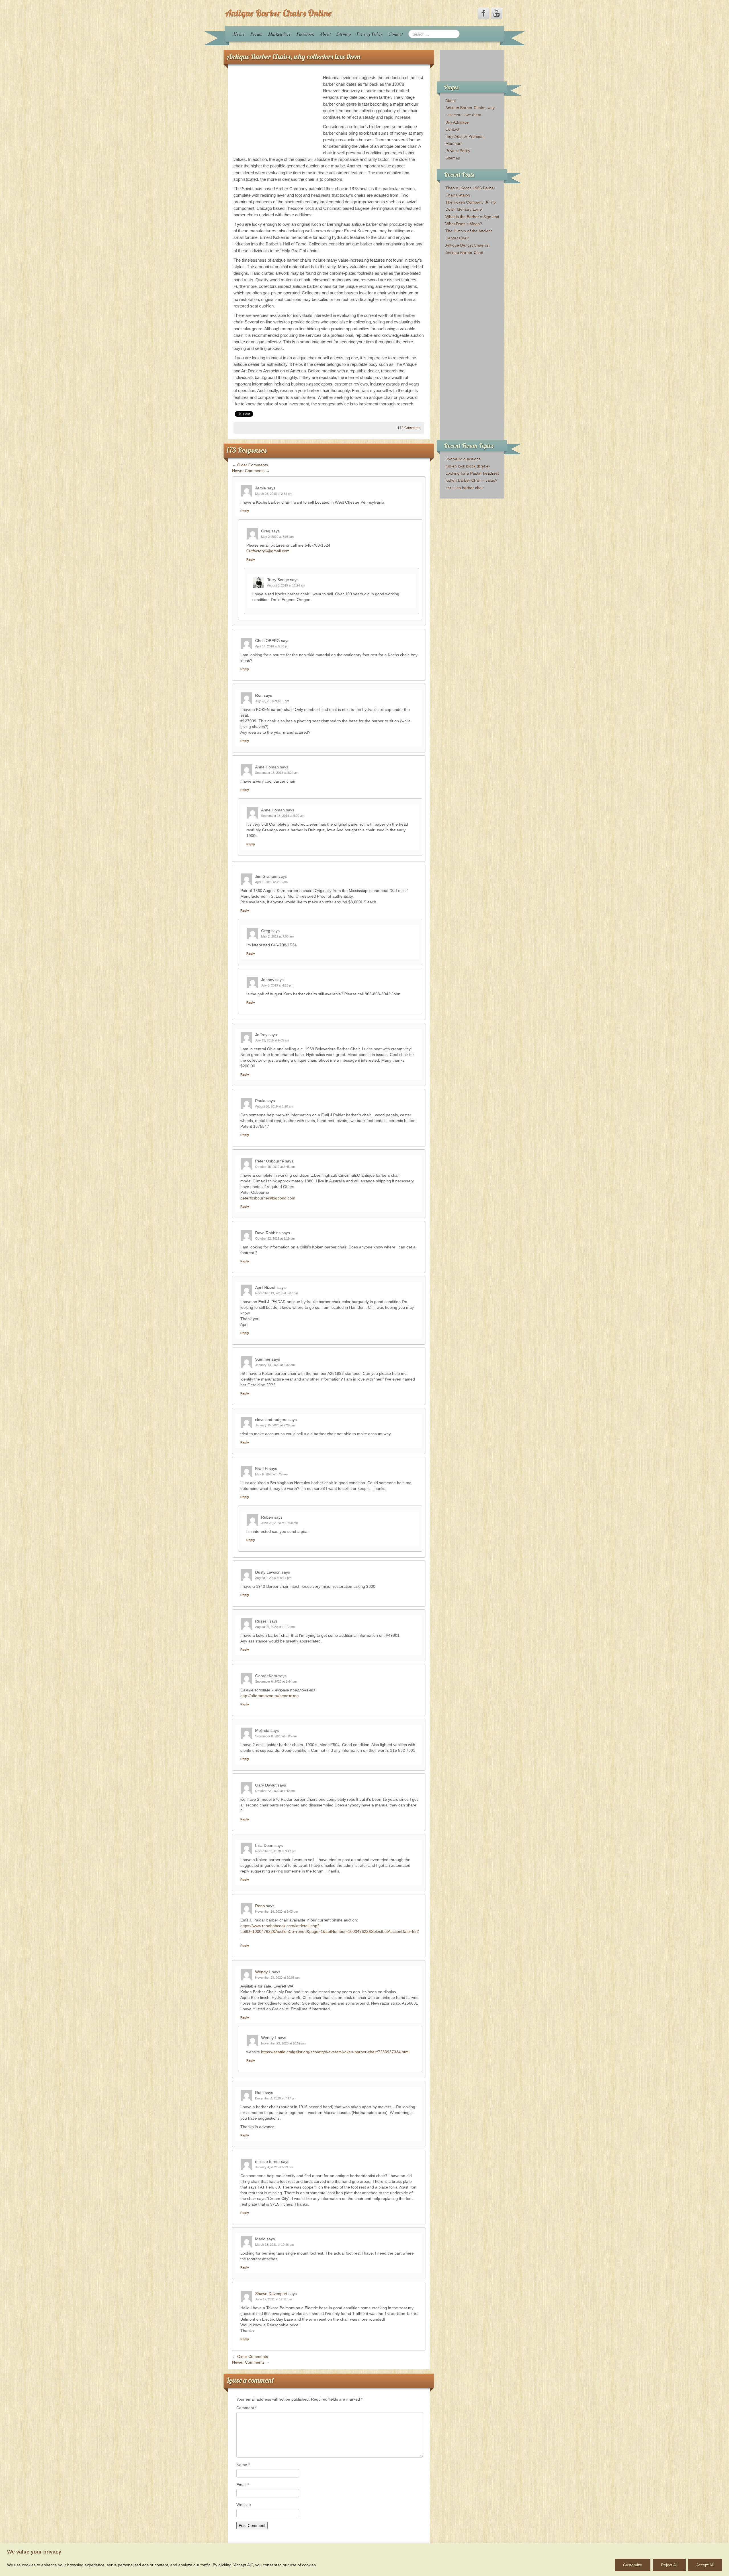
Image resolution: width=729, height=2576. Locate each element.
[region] (364, 2560)
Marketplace (279, 34)
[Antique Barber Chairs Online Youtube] (497, 13)
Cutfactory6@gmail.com (268, 551)
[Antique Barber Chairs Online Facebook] (484, 13)
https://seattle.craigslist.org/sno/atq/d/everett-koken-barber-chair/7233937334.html (335, 2052)
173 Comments (409, 428)
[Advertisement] (276, 114)
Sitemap (344, 34)
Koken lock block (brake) (468, 466)
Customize (633, 2565)
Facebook (305, 34)
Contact (396, 34)
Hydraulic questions (463, 459)
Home (239, 34)
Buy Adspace (457, 122)
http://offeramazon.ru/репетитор (270, 1696)
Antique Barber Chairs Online (278, 13)
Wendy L (263, 1972)
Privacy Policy (370, 34)
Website (244, 2505)
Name (243, 2465)
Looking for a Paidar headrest (472, 473)
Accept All (705, 2565)
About (325, 34)
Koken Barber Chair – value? (471, 480)
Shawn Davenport (271, 2294)
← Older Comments (250, 465)
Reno (260, 1906)
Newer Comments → (251, 471)
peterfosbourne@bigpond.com (268, 1198)
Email (243, 2485)
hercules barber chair (465, 488)
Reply (245, 511)
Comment (246, 2408)
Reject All (669, 2565)
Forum (256, 34)
